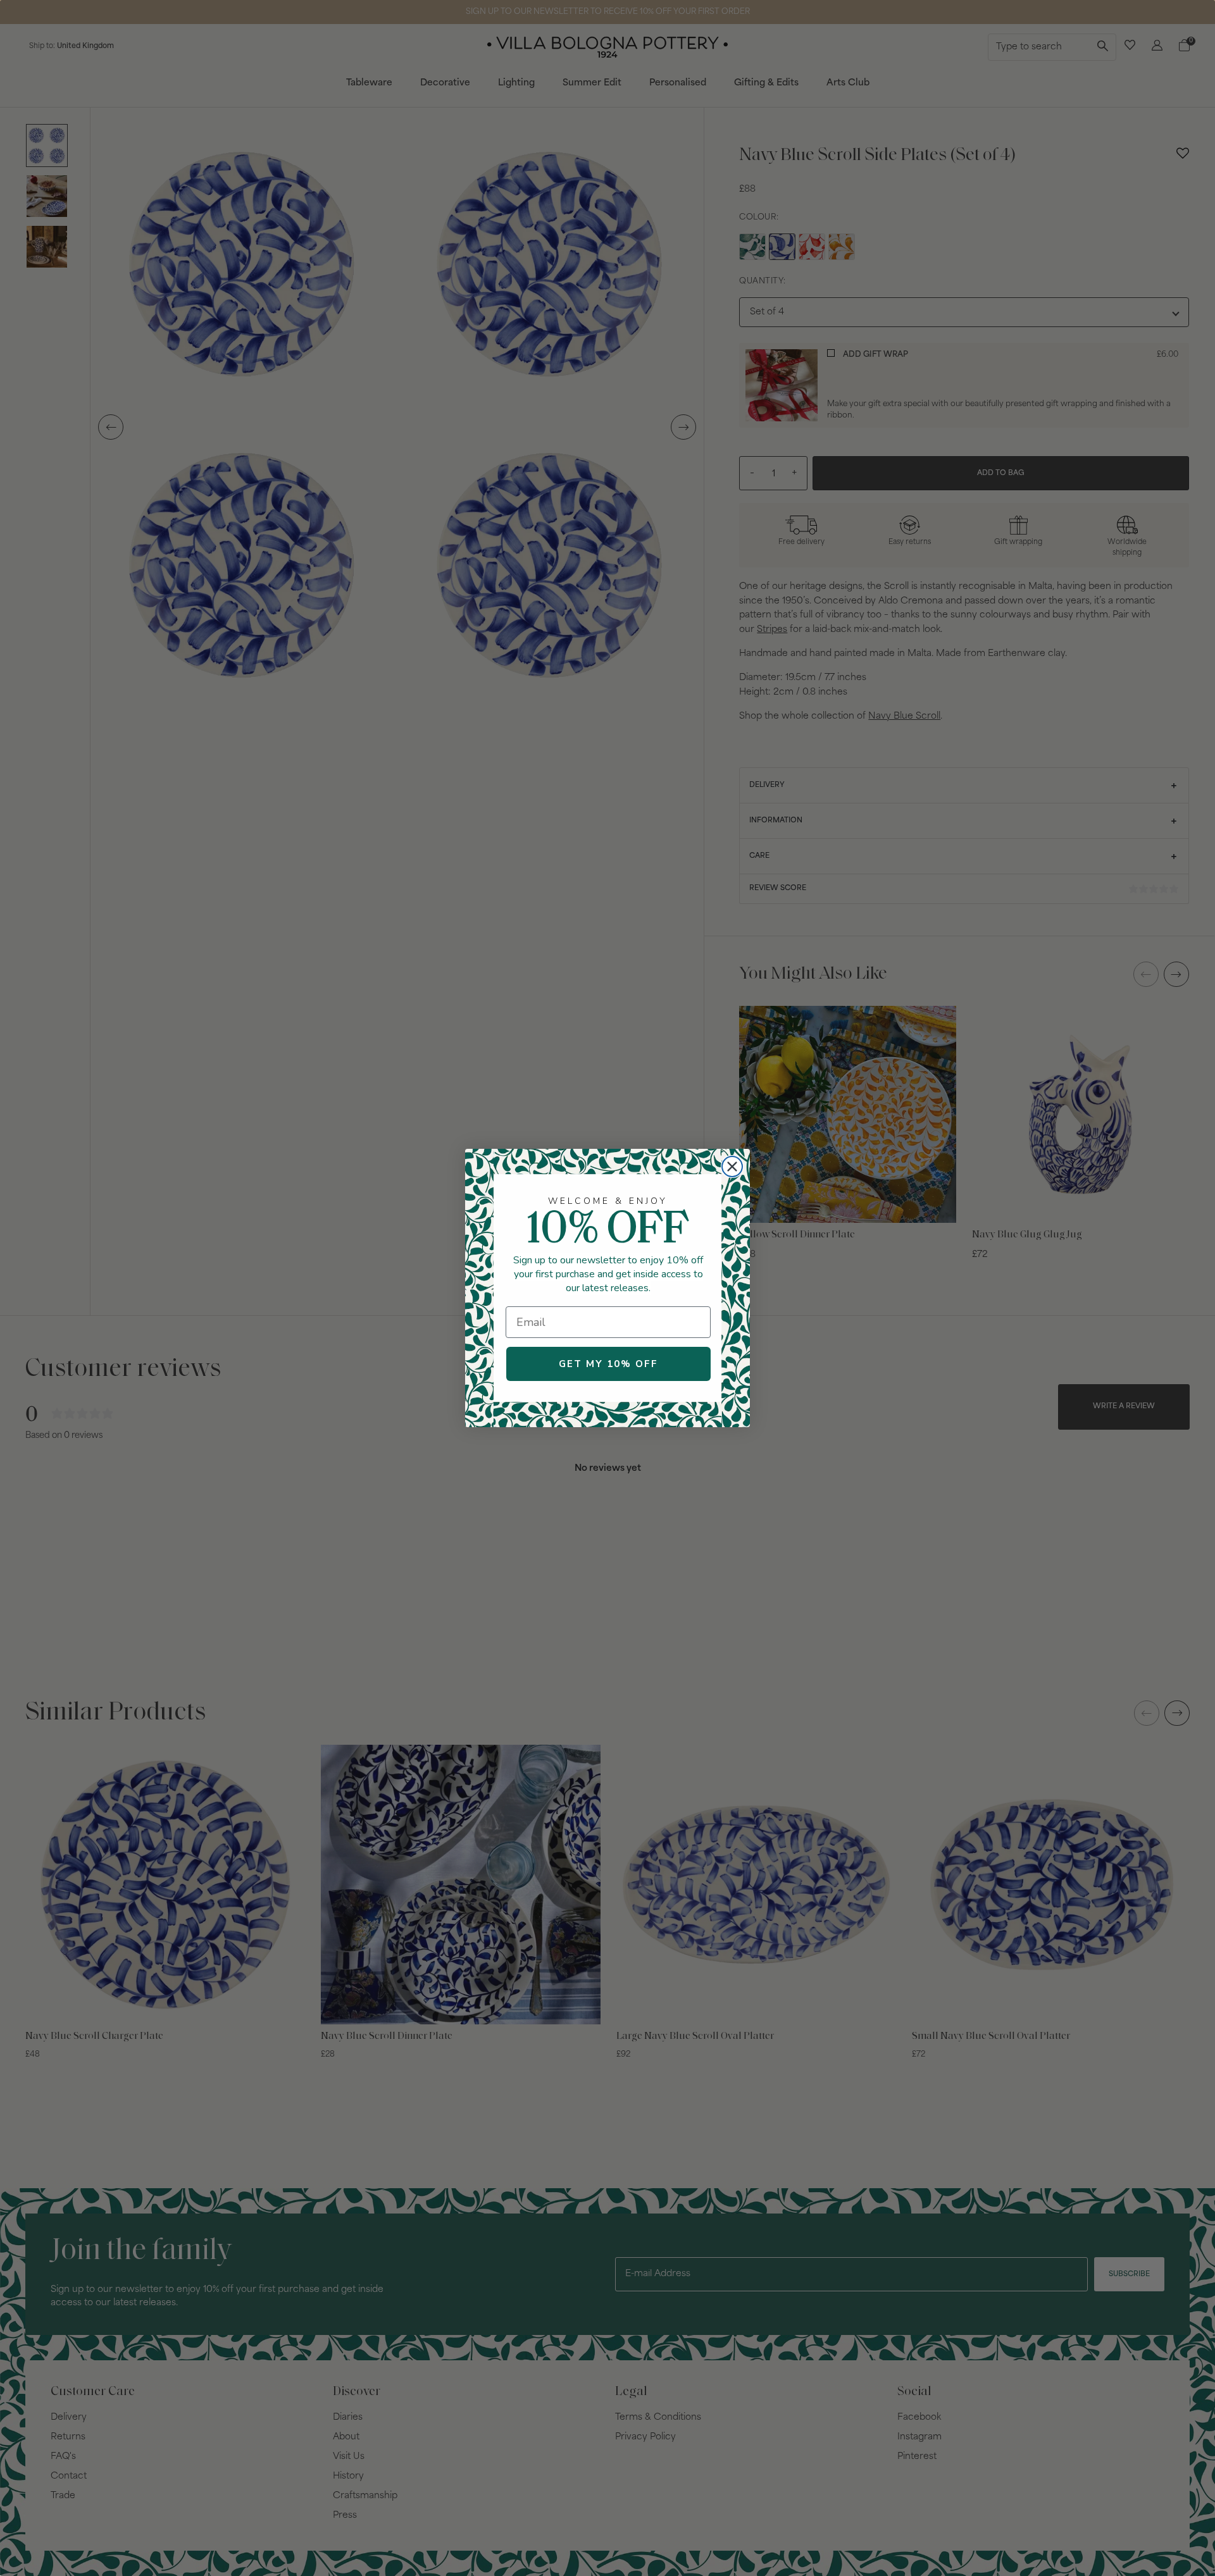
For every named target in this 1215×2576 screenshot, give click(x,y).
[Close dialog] (732, 1167)
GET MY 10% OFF (608, 1364)
